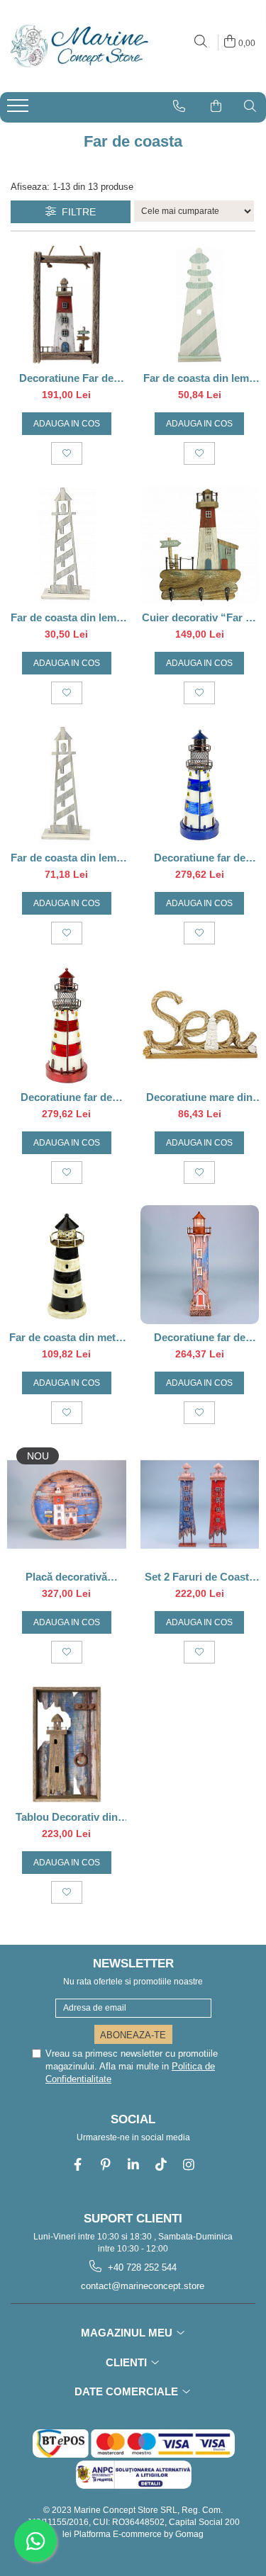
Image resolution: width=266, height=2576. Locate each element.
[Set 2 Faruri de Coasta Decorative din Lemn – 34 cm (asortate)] (200, 1505)
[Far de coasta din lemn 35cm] (67, 785)
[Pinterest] (105, 2165)
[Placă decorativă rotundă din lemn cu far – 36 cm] (67, 1505)
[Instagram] (188, 2165)
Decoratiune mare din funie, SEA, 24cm (199, 1097)
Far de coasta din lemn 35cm (67, 858)
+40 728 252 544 (141, 2267)
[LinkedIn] (133, 2165)
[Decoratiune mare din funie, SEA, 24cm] (200, 1025)
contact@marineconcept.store (141, 2286)
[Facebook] (78, 2165)
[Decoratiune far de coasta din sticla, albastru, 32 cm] (200, 785)
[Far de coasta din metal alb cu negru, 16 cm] (67, 1265)
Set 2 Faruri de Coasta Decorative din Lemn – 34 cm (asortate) (199, 1577)
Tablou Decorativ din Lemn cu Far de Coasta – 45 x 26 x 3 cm (66, 1817)
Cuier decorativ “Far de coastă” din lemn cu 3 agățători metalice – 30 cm (200, 617)
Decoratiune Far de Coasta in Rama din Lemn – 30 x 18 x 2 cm (67, 378)
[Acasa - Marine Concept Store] (78, 46)
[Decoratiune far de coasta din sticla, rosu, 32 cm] (67, 1025)
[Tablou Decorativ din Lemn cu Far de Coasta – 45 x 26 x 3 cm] (67, 1744)
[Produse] (20, 110)
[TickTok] (161, 2165)
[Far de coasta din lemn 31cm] (200, 305)
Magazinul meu (128, 2333)
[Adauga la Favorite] (67, 453)
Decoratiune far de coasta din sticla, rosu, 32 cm (66, 1097)
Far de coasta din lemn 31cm (199, 378)
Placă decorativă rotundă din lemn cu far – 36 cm (66, 1577)
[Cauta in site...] (201, 42)
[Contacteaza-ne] (179, 106)
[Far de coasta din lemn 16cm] (67, 546)
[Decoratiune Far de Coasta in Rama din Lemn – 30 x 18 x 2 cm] (67, 305)
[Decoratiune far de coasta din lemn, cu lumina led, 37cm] (200, 1265)
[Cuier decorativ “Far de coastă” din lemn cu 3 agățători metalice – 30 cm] (200, 546)
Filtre (76, 212)
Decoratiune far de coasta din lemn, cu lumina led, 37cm (200, 1337)
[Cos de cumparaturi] (216, 106)
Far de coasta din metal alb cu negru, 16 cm (67, 1337)
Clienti (128, 2362)
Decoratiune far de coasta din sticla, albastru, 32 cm (200, 858)
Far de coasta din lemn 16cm (67, 617)
